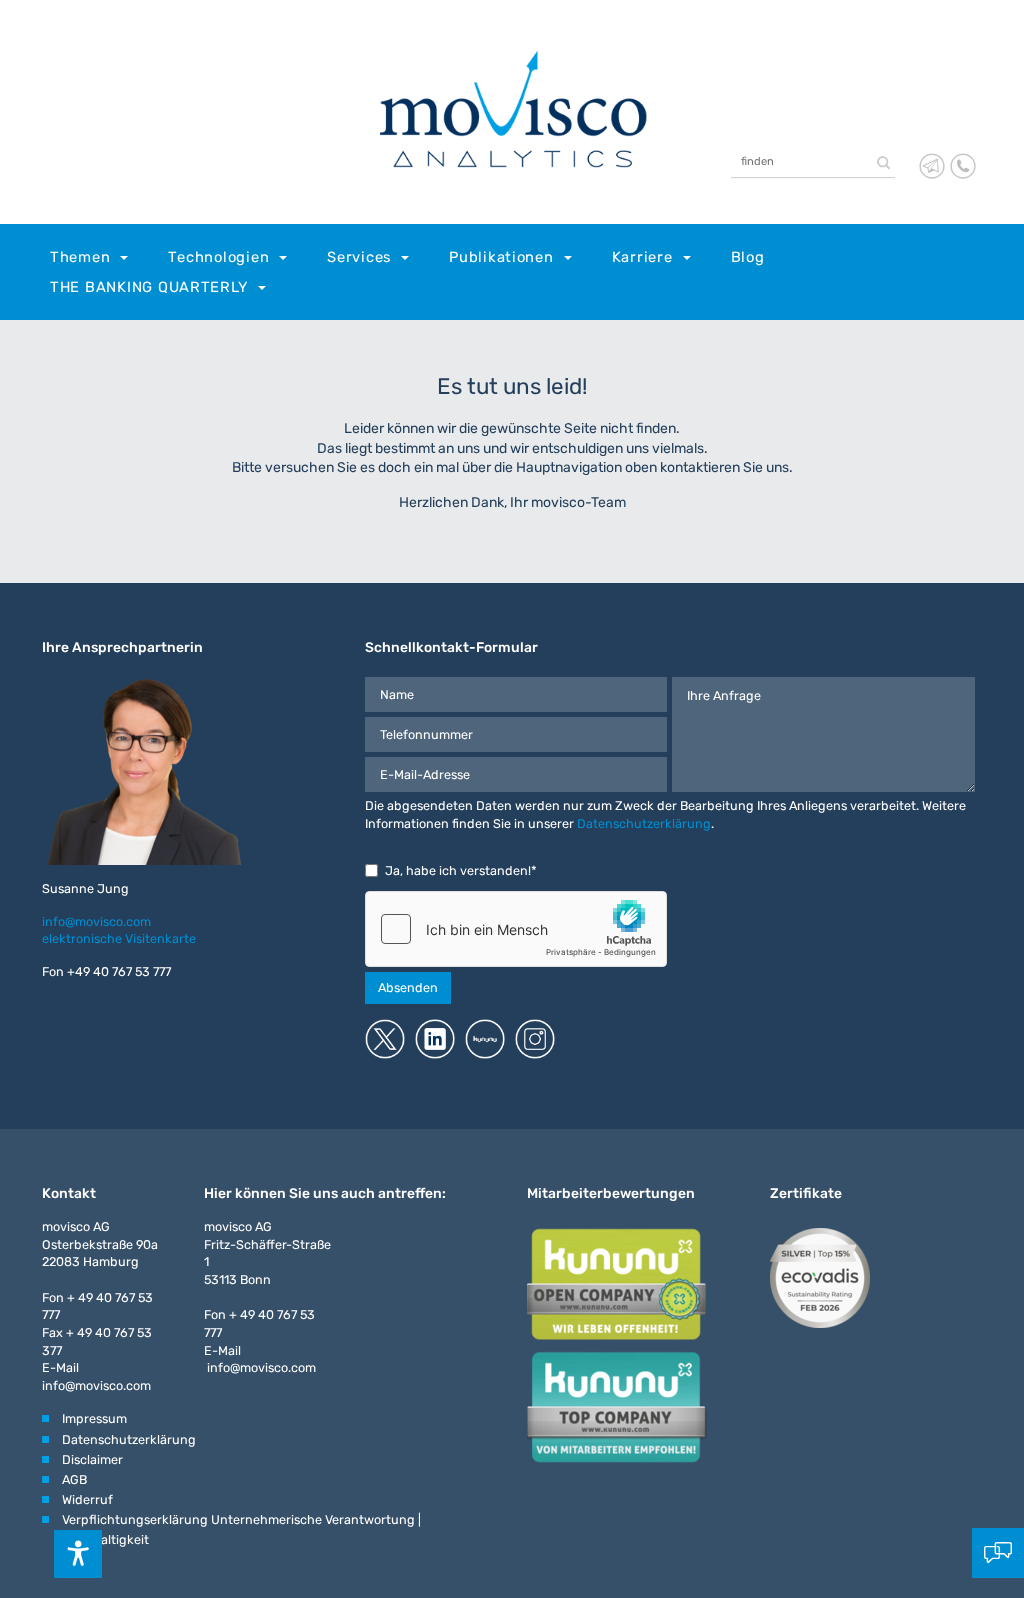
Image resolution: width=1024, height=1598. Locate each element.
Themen (80, 257)
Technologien (218, 257)
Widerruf (87, 1499)
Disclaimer (92, 1459)
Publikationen (501, 257)
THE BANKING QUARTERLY (149, 287)
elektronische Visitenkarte (119, 938)
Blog (748, 257)
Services (359, 257)
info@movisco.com (96, 921)
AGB (74, 1479)
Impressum (94, 1418)
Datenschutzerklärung (644, 823)
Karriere (642, 257)
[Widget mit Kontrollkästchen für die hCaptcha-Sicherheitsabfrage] (516, 929)
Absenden (408, 987)
